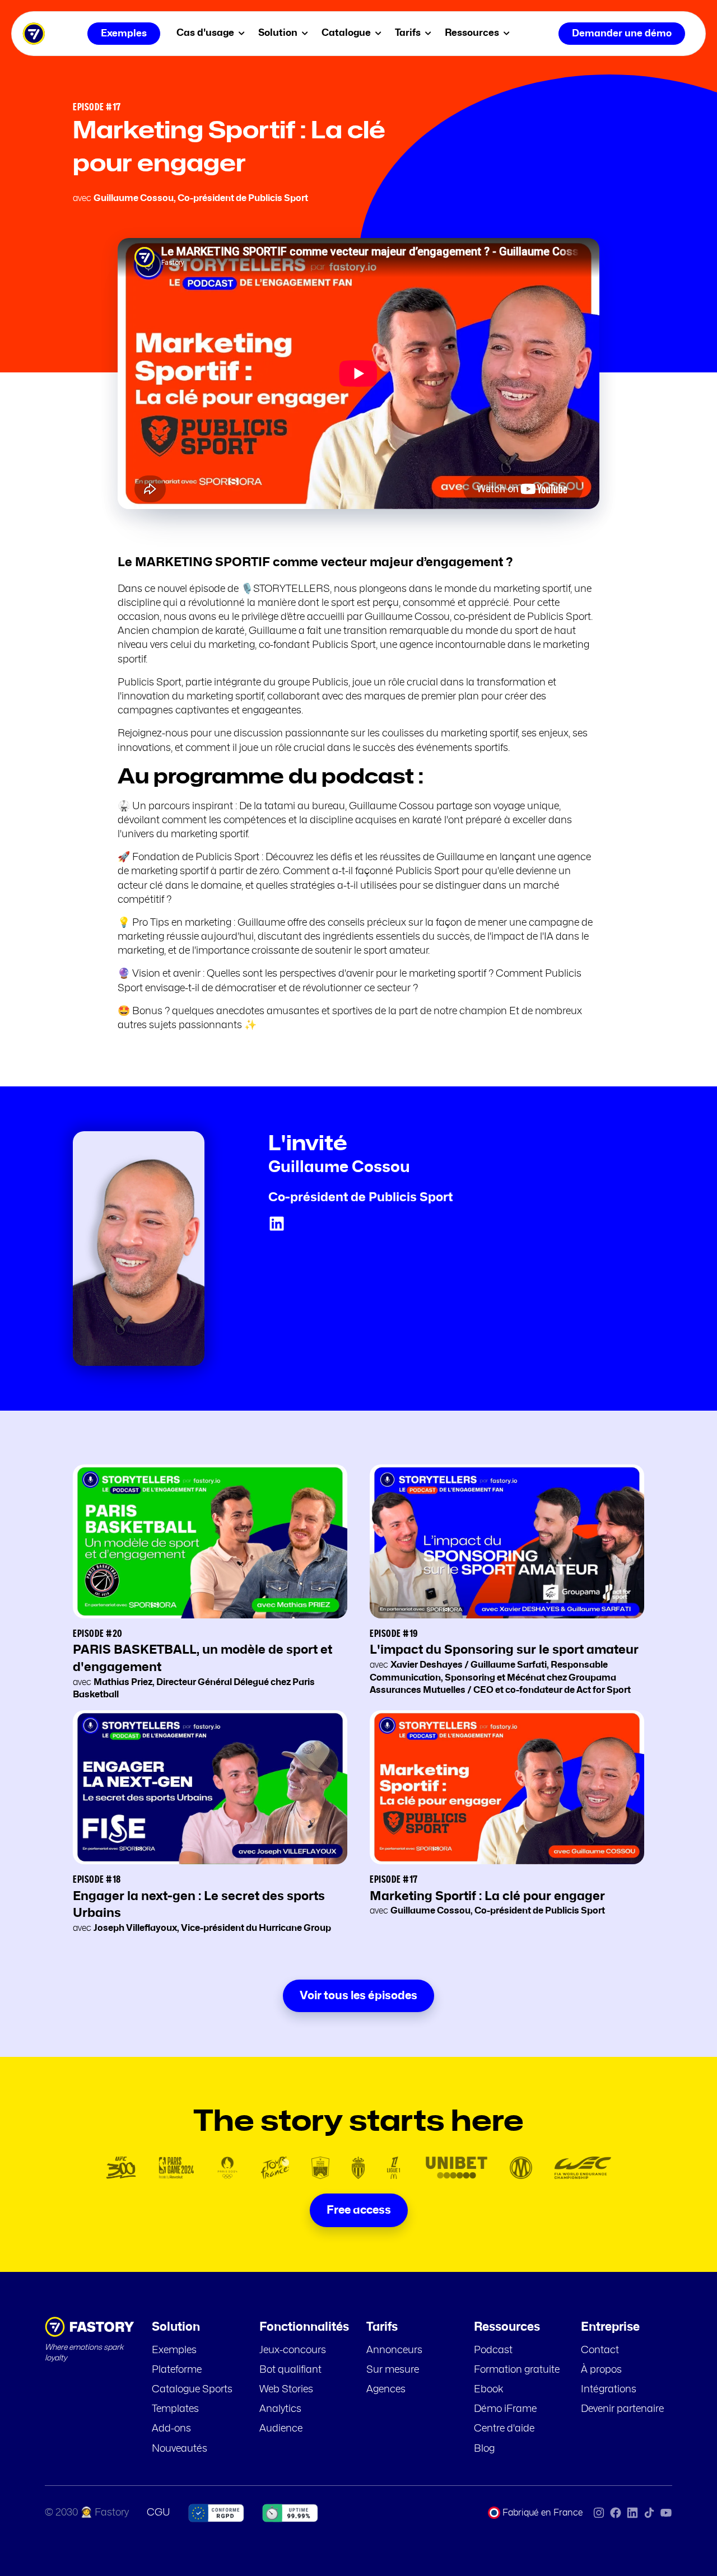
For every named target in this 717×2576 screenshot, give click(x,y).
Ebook (489, 2390)
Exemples (174, 2350)
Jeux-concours (293, 2350)
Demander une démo (622, 33)
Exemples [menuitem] (124, 33)
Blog (484, 2449)
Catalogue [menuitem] (347, 33)
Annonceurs (394, 2350)
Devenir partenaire (622, 2409)
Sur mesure (393, 2370)
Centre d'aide (504, 2429)
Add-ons (171, 2429)
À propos (601, 2370)
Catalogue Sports (192, 2390)
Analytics (280, 2409)
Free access (359, 2210)
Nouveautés (180, 2449)
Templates (175, 2409)
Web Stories (286, 2390)
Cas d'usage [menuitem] (206, 33)
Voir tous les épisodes (358, 1996)
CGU (159, 2513)
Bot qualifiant (290, 2370)
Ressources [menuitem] (473, 33)
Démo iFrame (505, 2409)
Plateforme (177, 2370)
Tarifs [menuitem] (409, 33)
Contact (600, 2350)
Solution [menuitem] (279, 33)
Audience (281, 2429)
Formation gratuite (517, 2370)
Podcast (493, 2350)
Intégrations (609, 2390)
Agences (386, 2390)
